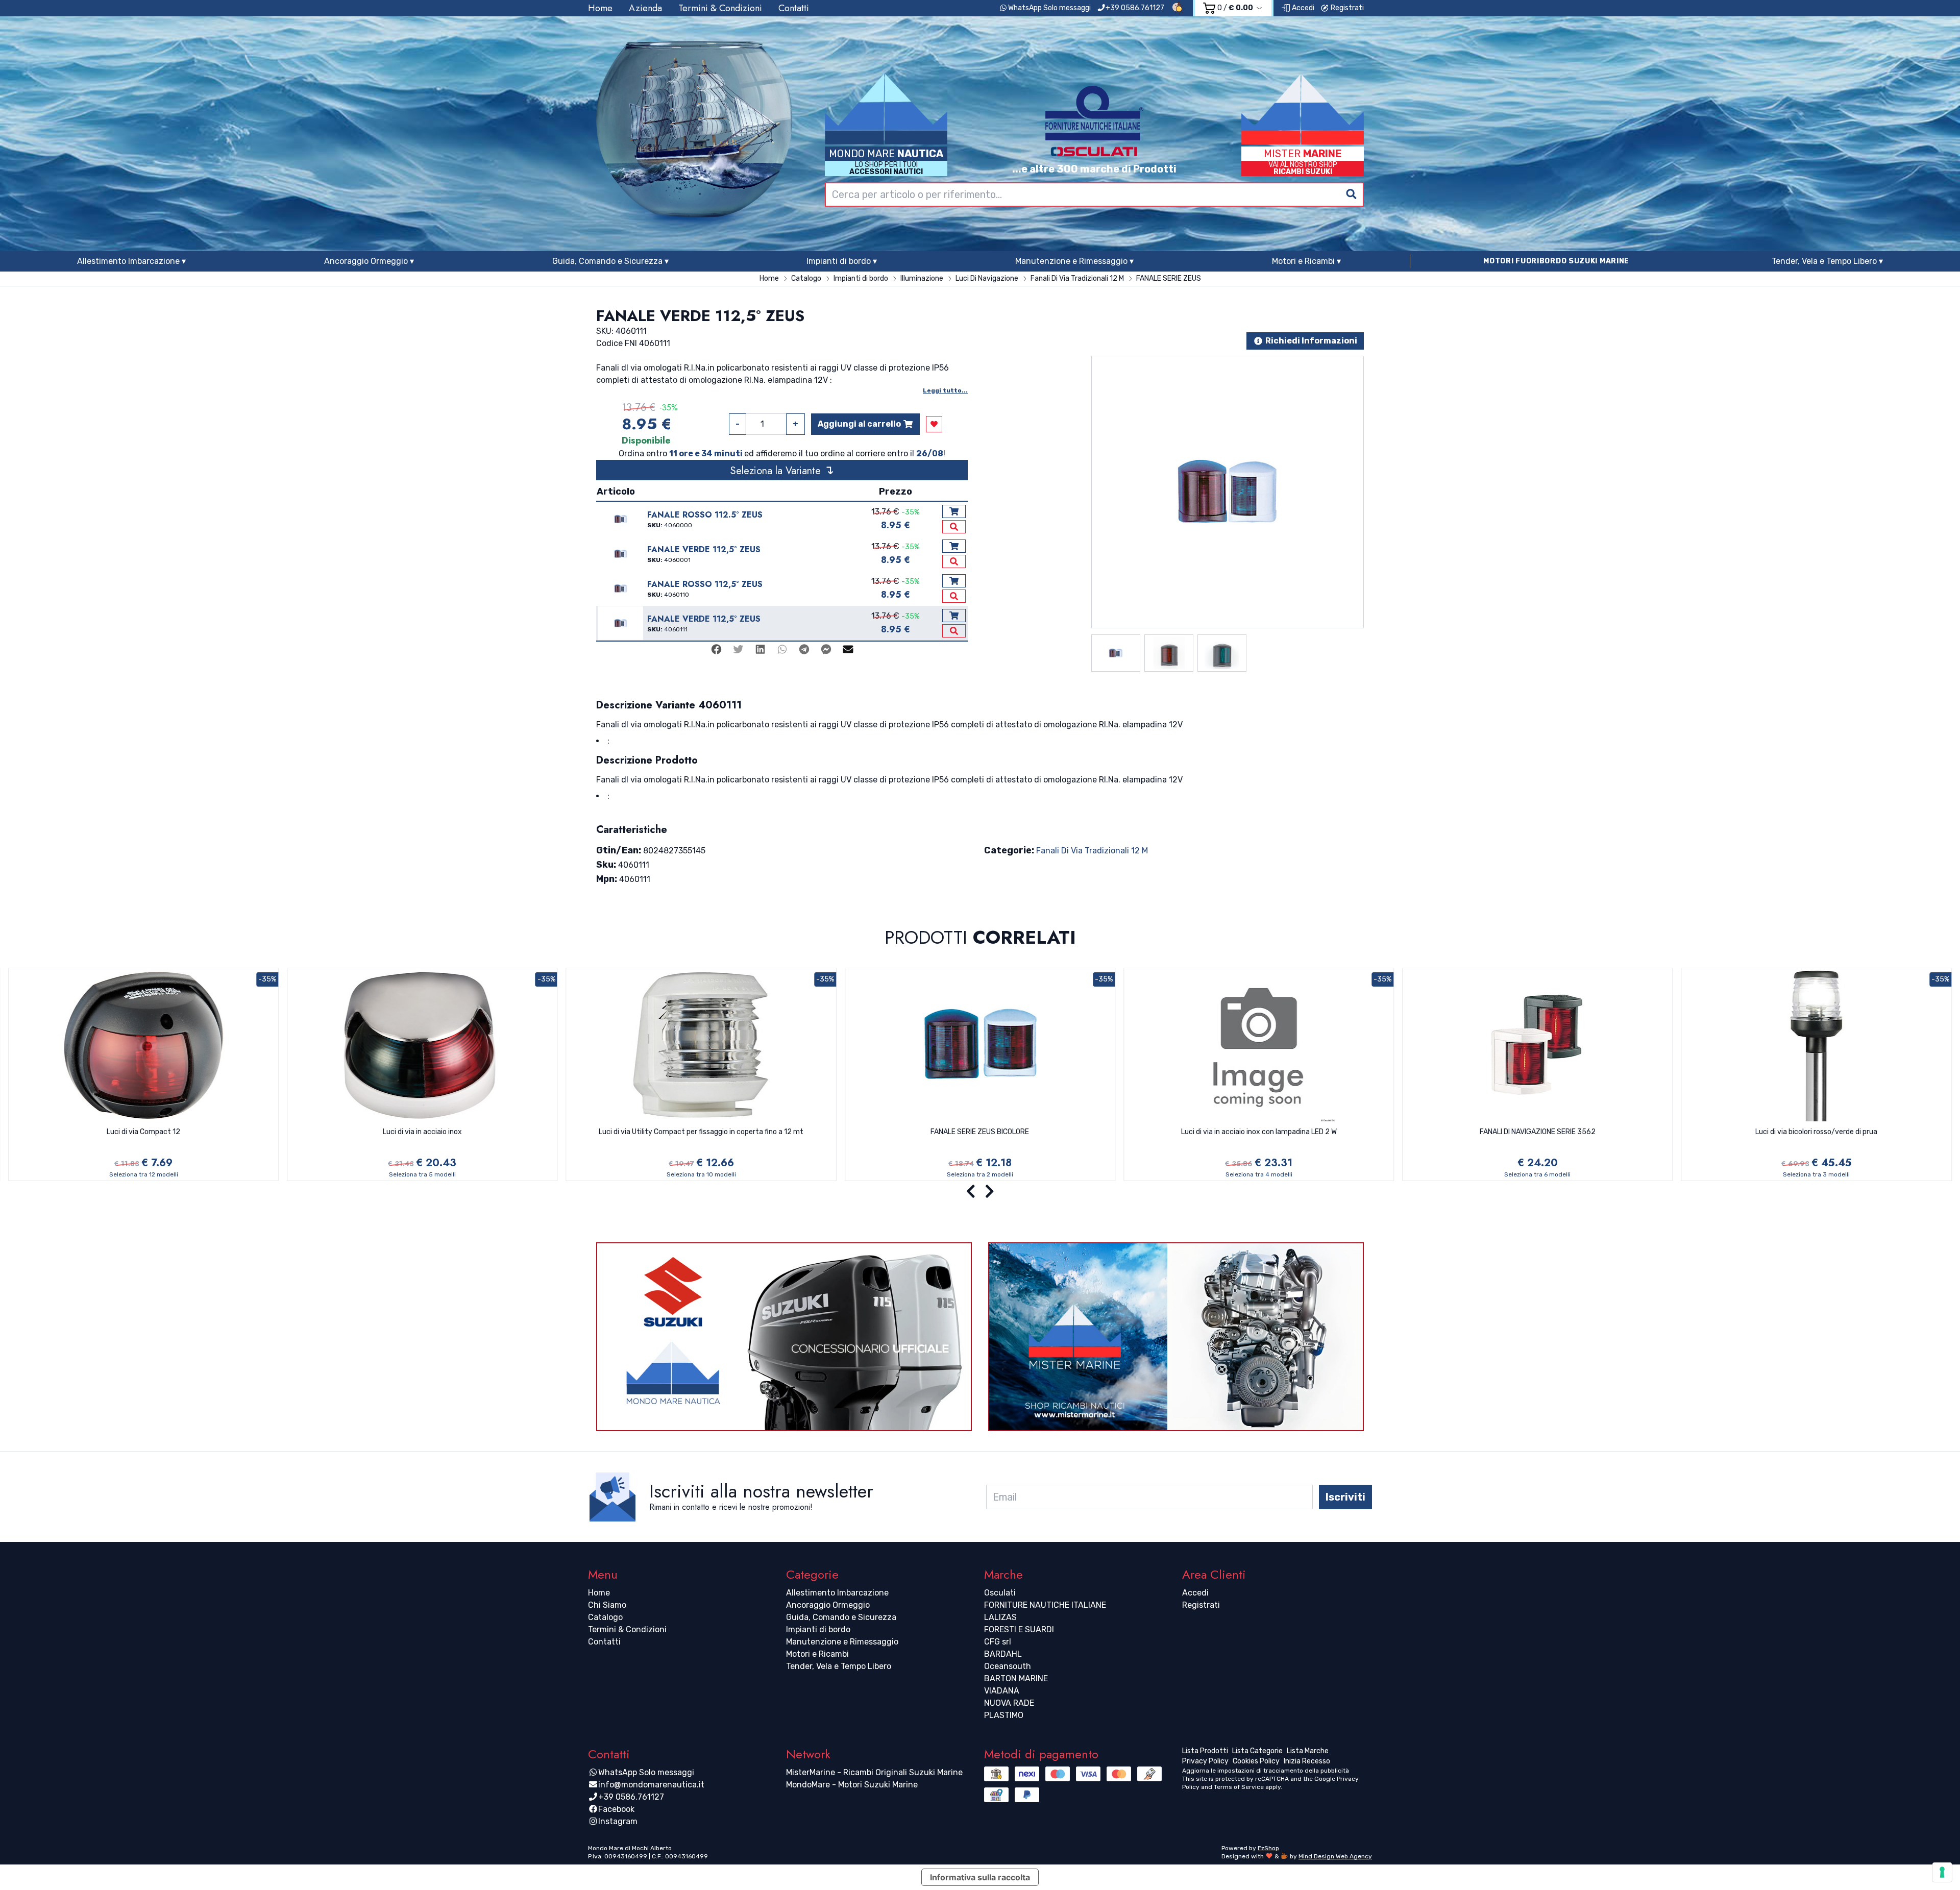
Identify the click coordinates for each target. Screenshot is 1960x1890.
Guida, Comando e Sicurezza (841, 1617)
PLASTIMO (1004, 1715)
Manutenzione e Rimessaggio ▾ (1074, 261)
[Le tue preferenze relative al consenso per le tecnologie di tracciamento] (1942, 1872)
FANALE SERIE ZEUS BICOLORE (980, 1132)
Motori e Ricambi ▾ (1306, 261)
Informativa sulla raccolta (980, 1877)
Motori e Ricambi (817, 1654)
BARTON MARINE (1016, 1678)
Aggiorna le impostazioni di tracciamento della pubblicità (1266, 1771)
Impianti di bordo (818, 1629)
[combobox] (1094, 194)
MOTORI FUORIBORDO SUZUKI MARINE (1556, 261)
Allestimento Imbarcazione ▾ (131, 261)
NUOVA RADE (1009, 1703)
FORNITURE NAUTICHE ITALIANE (1045, 1605)
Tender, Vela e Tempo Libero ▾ (1827, 261)
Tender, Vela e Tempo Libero (839, 1666)
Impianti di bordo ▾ (842, 261)
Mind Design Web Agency (1335, 1856)
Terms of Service (1239, 1787)
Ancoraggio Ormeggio (828, 1605)
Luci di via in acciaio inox (422, 1132)
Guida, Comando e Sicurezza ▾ (610, 261)
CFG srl (998, 1642)
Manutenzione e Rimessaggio (842, 1642)
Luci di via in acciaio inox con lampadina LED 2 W (1259, 1132)
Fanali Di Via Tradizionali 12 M (1092, 851)
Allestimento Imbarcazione (837, 1593)
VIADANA (1002, 1691)
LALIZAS (1000, 1617)
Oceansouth (1008, 1666)
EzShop (1268, 1848)
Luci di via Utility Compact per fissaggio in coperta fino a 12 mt (701, 1132)
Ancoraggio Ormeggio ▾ (369, 261)
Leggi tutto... (945, 390)
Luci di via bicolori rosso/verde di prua (1816, 1132)
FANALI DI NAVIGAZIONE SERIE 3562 (1538, 1132)
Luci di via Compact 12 (143, 1132)
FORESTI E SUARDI (1019, 1629)
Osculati (1000, 1593)
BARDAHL (1003, 1654)
